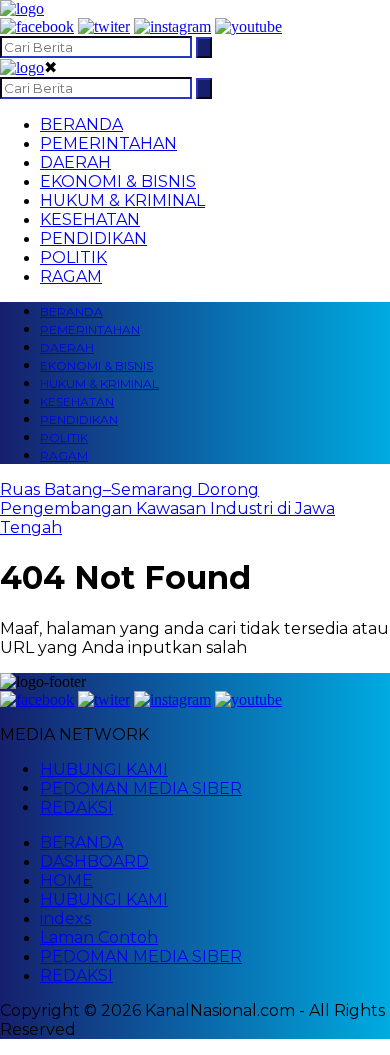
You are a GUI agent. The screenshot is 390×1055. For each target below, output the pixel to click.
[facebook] (37, 26)
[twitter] (104, 26)
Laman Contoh (99, 937)
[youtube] (248, 26)
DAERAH (75, 162)
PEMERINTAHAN (108, 143)
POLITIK (73, 257)
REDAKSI (76, 807)
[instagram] (172, 26)
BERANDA (81, 124)
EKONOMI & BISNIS (118, 181)
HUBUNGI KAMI (104, 769)
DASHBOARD (94, 861)
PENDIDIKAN (93, 238)
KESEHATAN (90, 219)
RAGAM (71, 276)
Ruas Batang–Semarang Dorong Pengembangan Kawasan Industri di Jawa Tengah (167, 508)
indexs (65, 918)
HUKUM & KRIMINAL (122, 200)
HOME (66, 880)
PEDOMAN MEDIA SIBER (141, 788)
